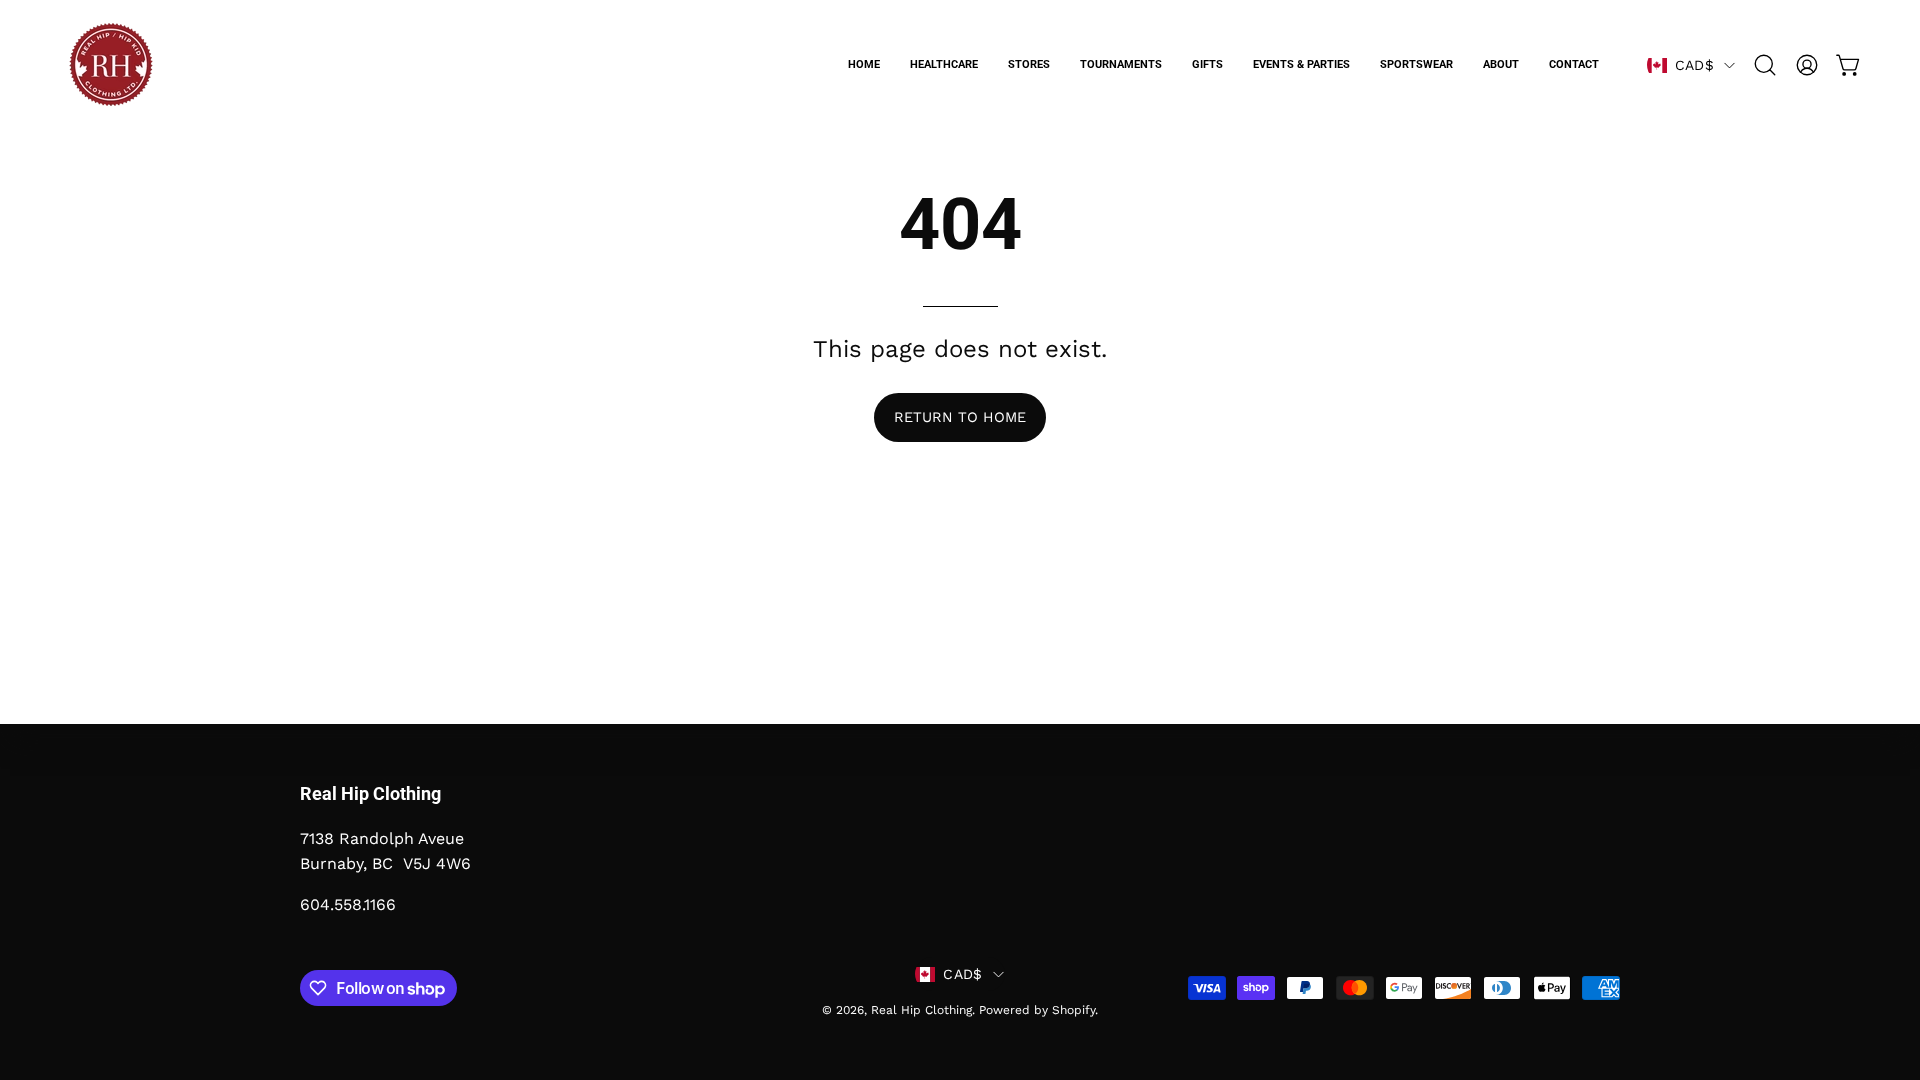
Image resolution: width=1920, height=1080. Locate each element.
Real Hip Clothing (921, 1010)
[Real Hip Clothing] (110, 65)
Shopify (1073, 1010)
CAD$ (1694, 65)
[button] (1765, 65)
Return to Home (960, 417)
